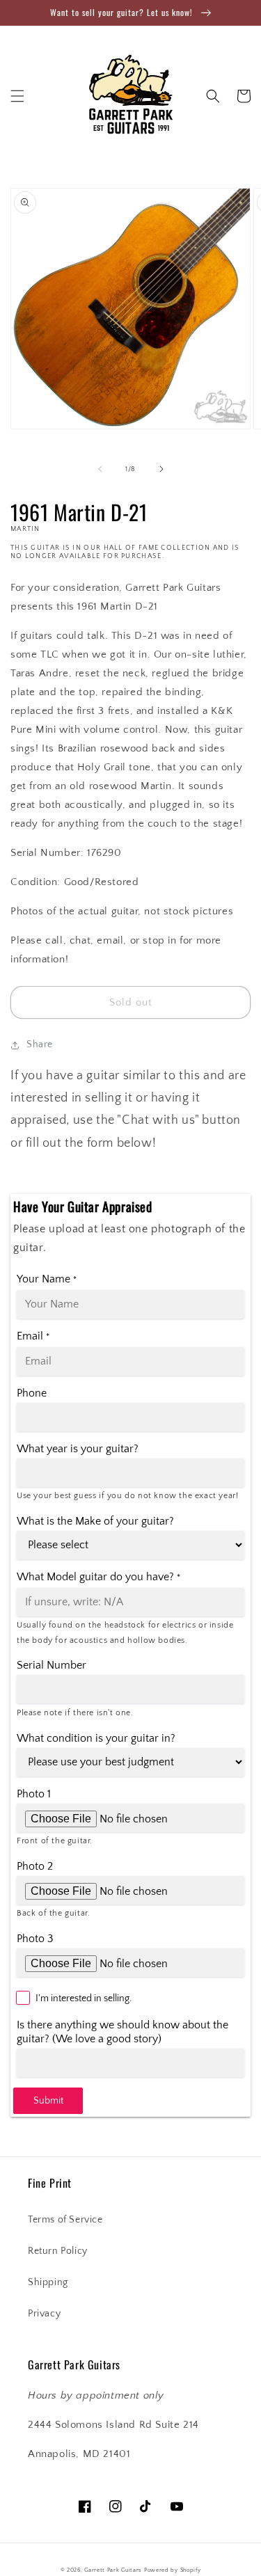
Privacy (44, 2314)
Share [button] (40, 1044)
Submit (48, 2101)
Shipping (48, 2282)
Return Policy (58, 2251)
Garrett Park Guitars (113, 2570)
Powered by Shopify (173, 2570)
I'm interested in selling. (84, 1998)
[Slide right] (161, 469)
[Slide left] (100, 469)
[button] (17, 96)
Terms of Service (65, 2220)
